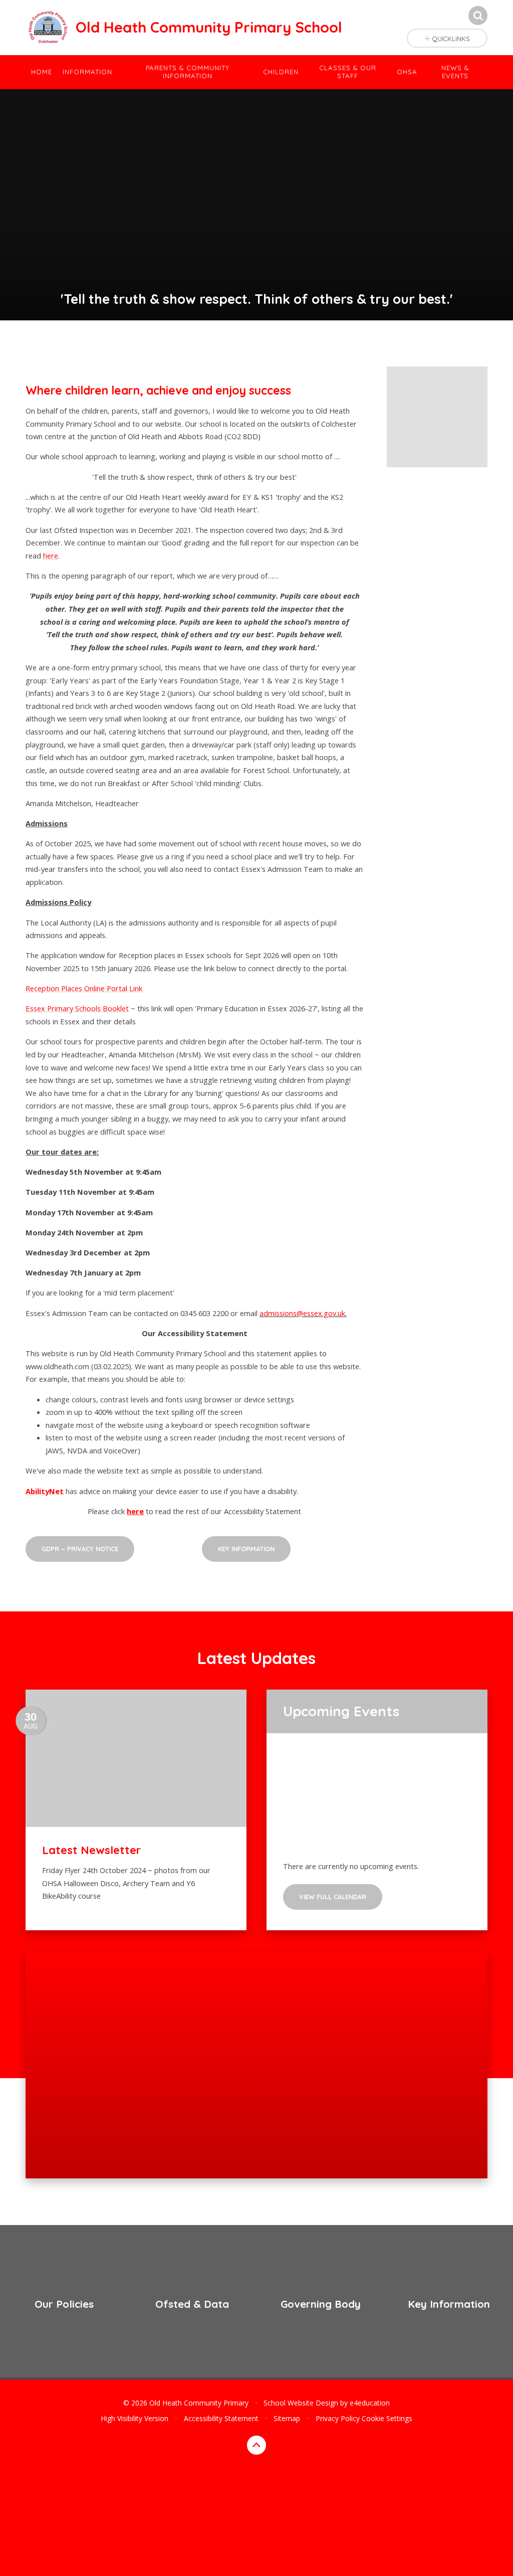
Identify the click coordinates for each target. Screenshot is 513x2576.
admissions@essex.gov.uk (302, 1313)
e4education (370, 2403)
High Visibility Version (135, 2418)
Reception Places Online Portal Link (84, 988)
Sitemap (287, 2418)
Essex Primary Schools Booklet (77, 1008)
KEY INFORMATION (246, 1549)
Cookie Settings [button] (387, 2418)
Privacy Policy (338, 2418)
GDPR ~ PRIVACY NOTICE (80, 1549)
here (51, 556)
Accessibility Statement (221, 2418)
